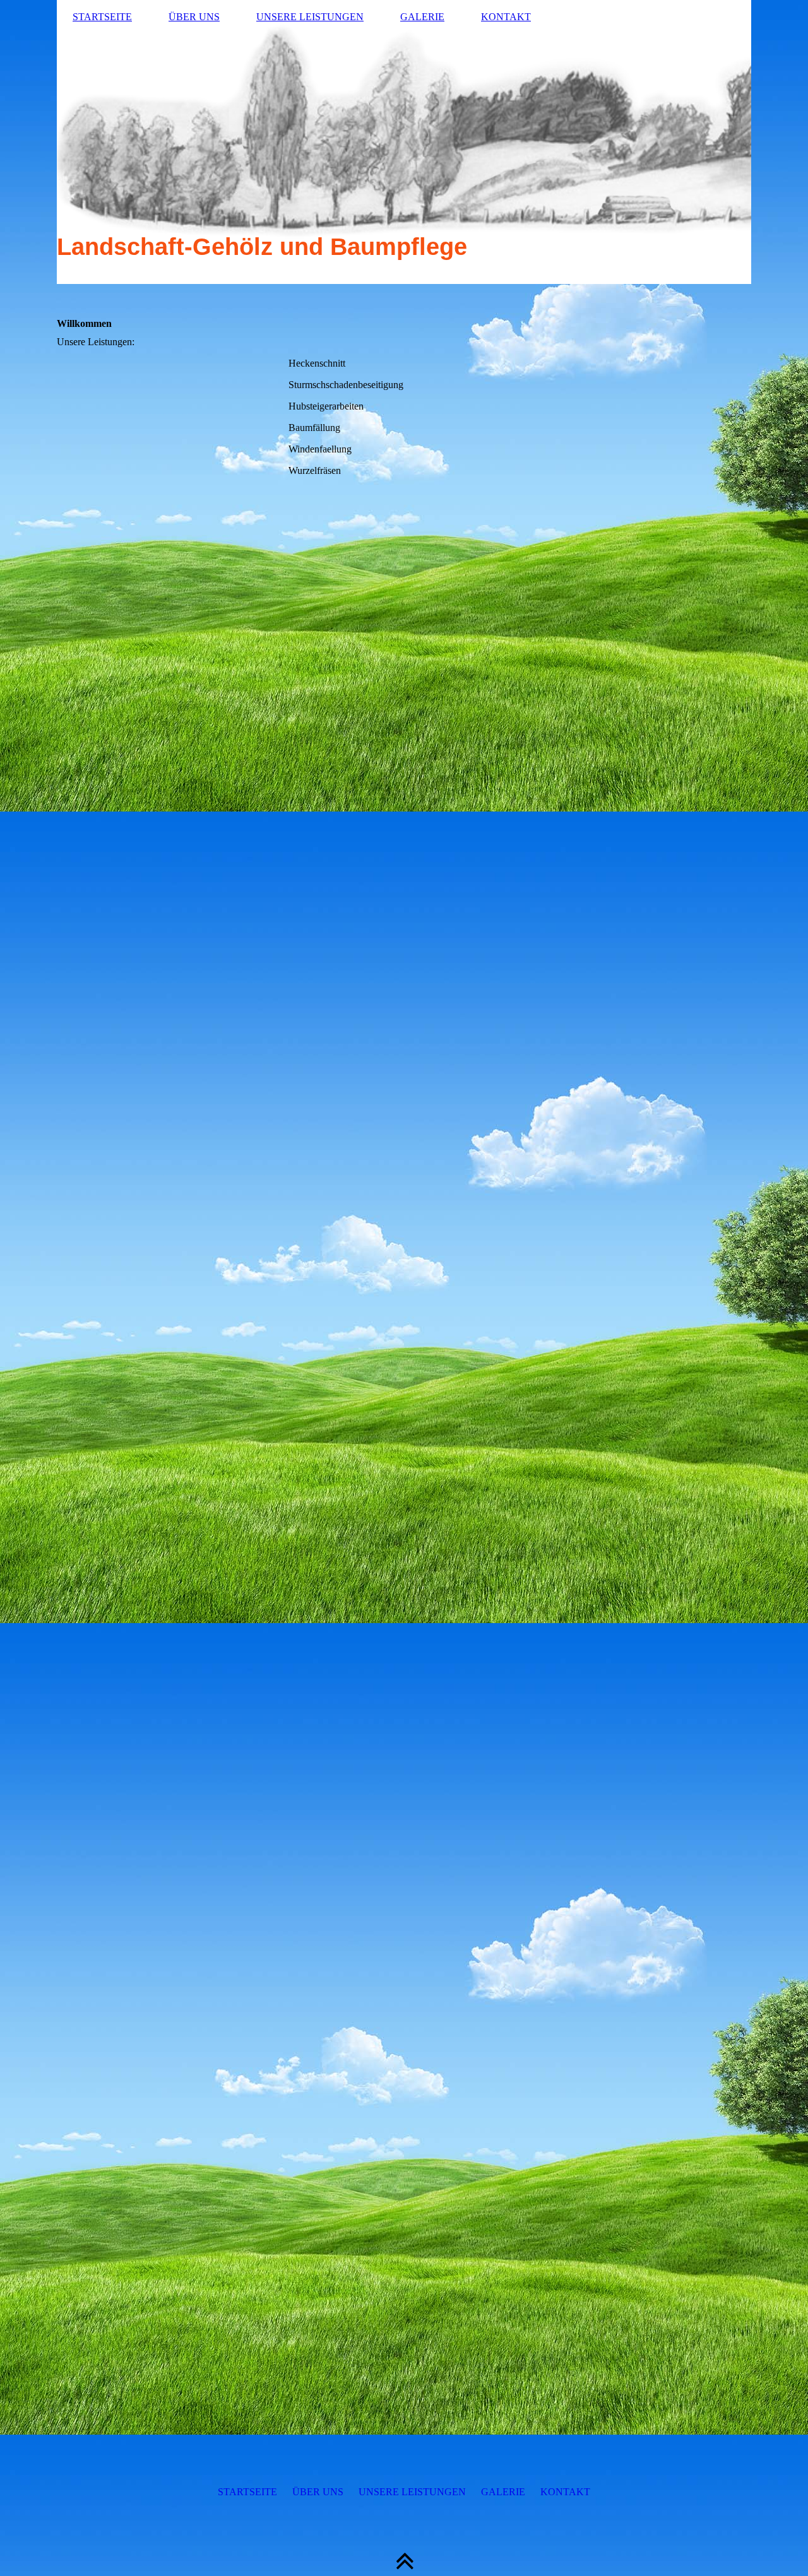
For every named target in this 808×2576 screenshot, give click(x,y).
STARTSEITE (102, 17)
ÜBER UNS (194, 17)
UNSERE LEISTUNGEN (310, 17)
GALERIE (422, 17)
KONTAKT (506, 17)
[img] (404, 142)
